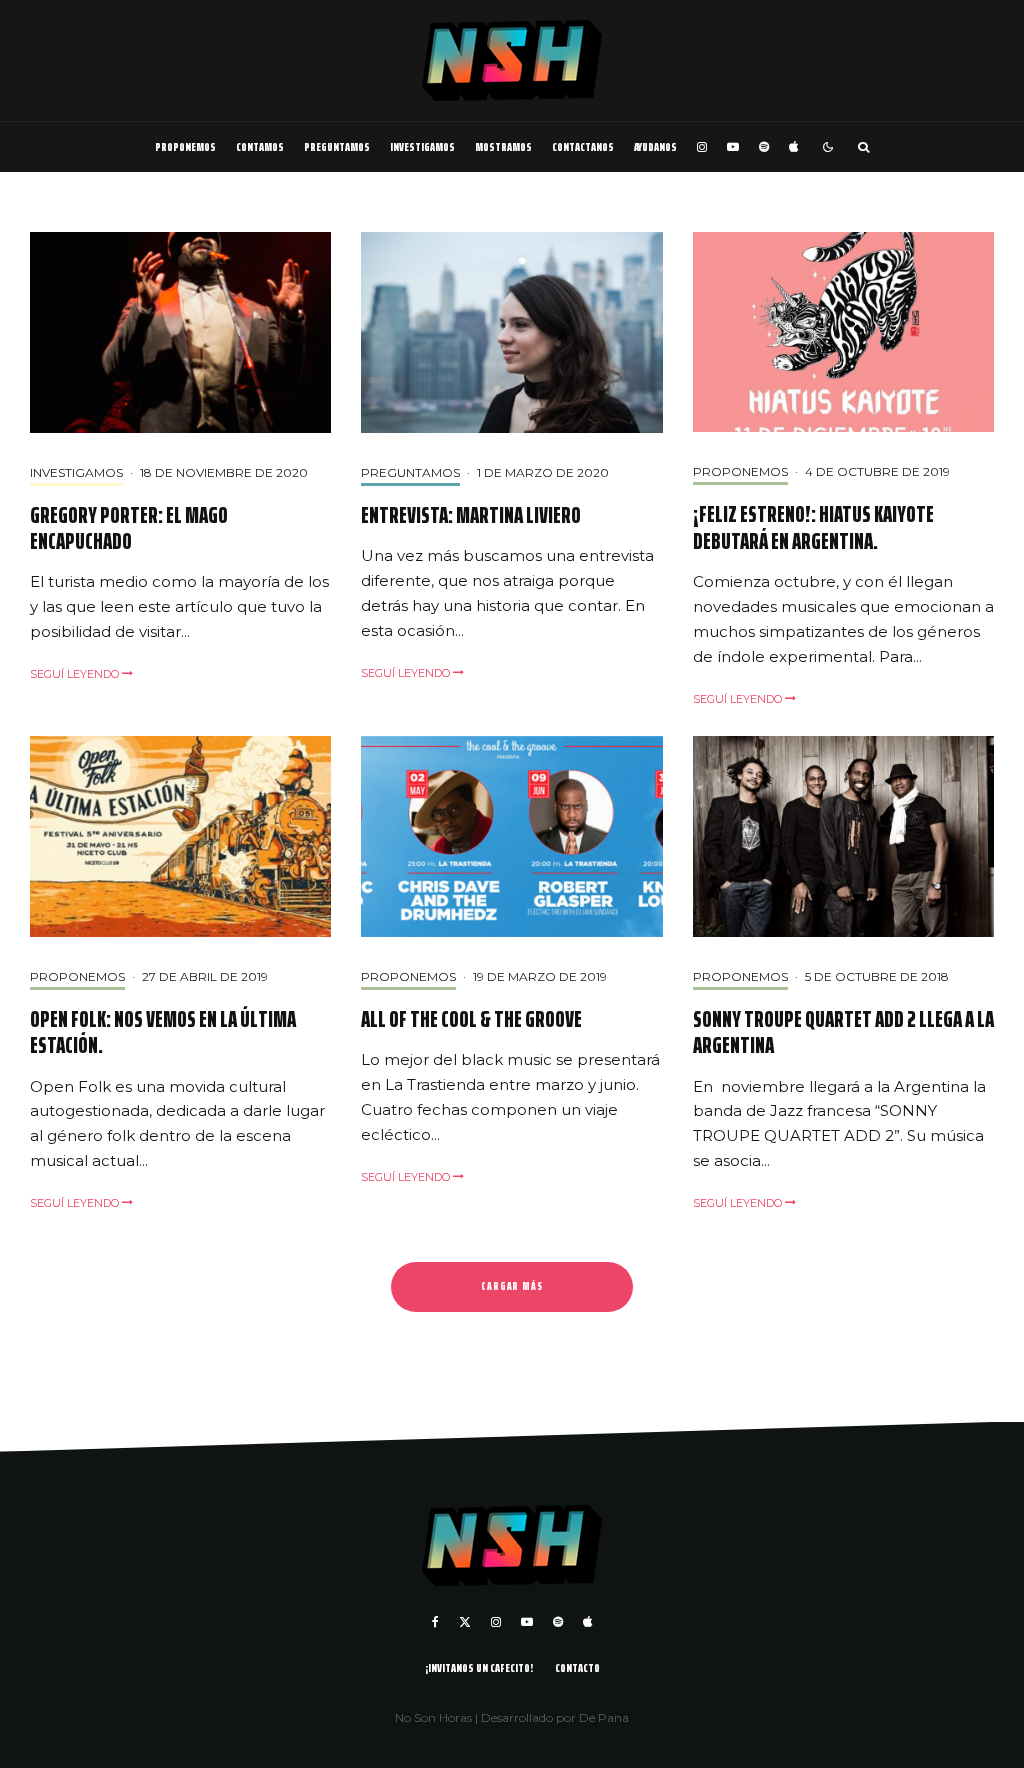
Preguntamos (337, 146)
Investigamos (422, 146)
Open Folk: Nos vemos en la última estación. (163, 1033)
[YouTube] (733, 147)
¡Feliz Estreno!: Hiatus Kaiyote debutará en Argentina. (813, 528)
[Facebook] (435, 1622)
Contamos (260, 146)
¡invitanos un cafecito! (479, 1667)
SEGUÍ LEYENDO (76, 674)
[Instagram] (702, 147)
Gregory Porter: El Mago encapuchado (129, 529)
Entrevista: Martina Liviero (471, 516)
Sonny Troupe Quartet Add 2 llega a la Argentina (843, 1033)
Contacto (577, 1667)
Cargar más (512, 1286)
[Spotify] (764, 147)
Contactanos (583, 146)
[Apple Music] (793, 147)
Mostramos (503, 146)
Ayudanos (655, 146)
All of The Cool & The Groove (471, 1020)
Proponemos (185, 146)
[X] (465, 1622)
